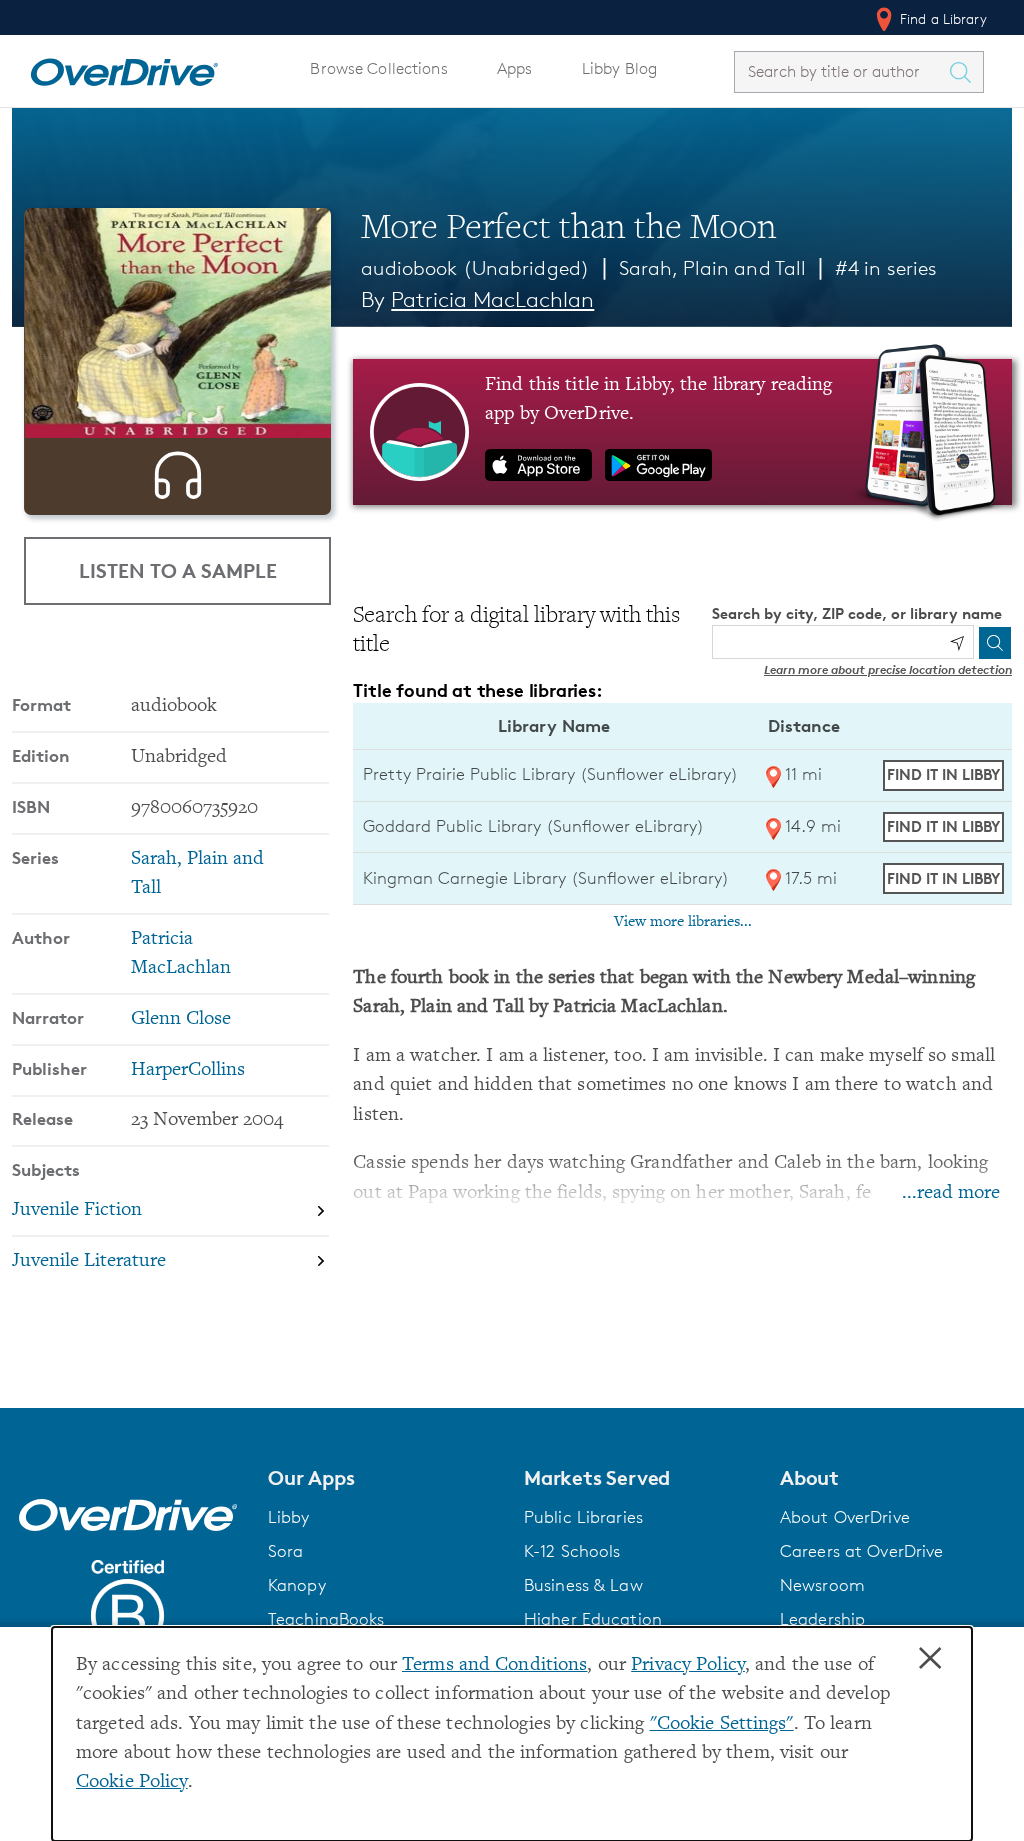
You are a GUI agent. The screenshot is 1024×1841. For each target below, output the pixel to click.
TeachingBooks (326, 1619)
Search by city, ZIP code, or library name (857, 613)
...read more (951, 1193)
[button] (384, 1478)
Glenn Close (181, 1019)
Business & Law (583, 1585)
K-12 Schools (572, 1551)
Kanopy (297, 1585)
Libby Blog (619, 68)
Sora (286, 1551)
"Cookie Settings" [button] (722, 1724)
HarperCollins (188, 1070)
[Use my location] (957, 643)
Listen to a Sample (178, 570)
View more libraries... (683, 922)
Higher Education (593, 1619)
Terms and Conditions (494, 1665)
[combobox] (841, 71)
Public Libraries (583, 1517)
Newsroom (822, 1585)
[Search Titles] (965, 72)
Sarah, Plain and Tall (713, 268)
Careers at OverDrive (861, 1551)
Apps (515, 68)
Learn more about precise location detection (888, 669)
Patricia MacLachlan (492, 299)
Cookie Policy (132, 1782)
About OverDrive (845, 1517)
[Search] (995, 643)
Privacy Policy (688, 1665)
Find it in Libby (943, 774)
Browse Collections (378, 68)
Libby (289, 1517)
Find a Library (941, 18)
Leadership (822, 1619)
